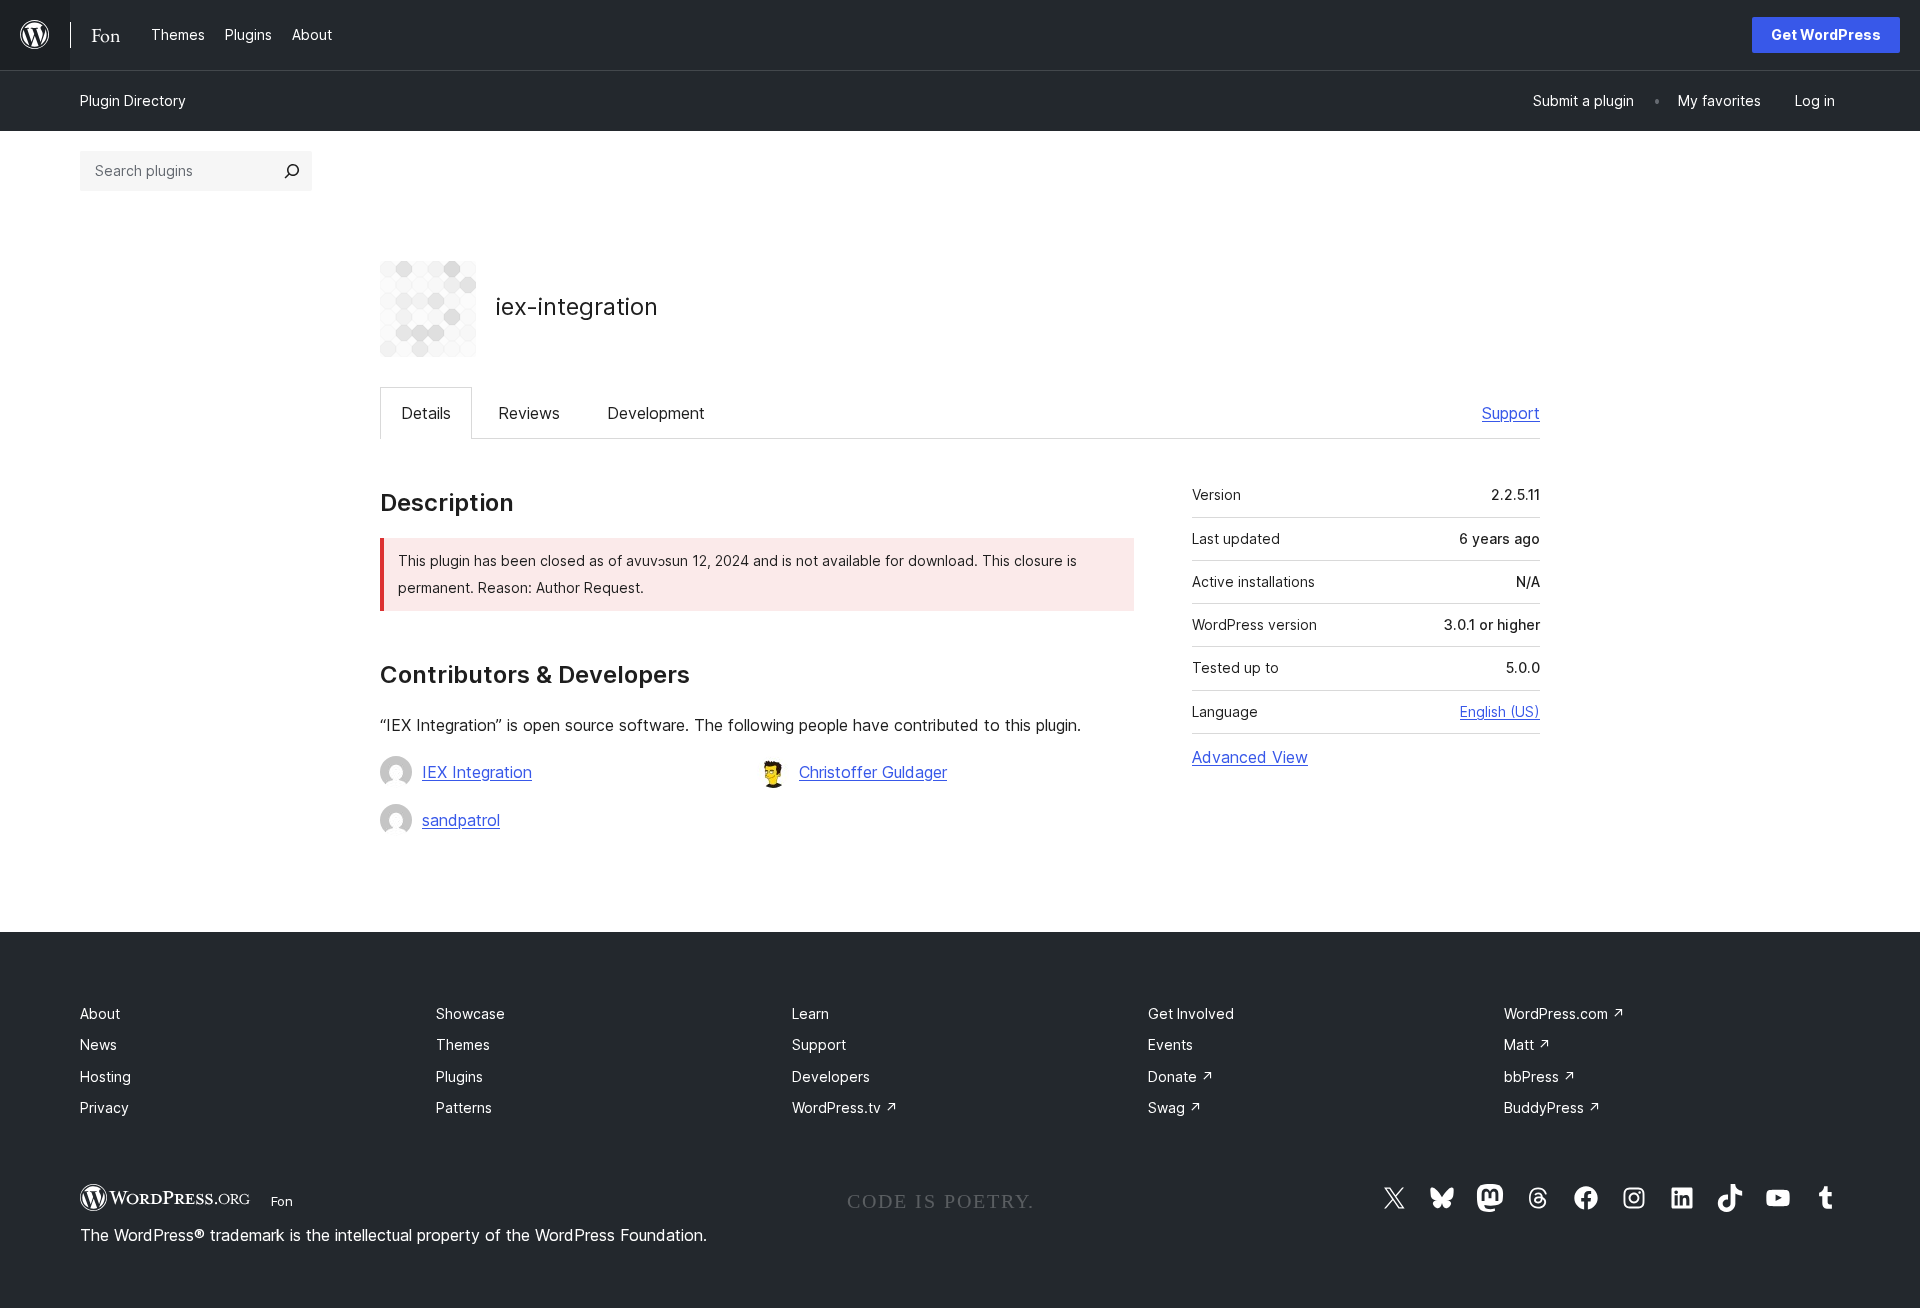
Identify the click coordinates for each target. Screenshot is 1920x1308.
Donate (1181, 1076)
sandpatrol (461, 820)
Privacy (104, 1107)
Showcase (470, 1013)
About (100, 1013)
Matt (1527, 1044)
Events (1170, 1044)
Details (426, 413)
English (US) (1500, 711)
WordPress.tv (845, 1107)
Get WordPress (1826, 34)
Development (656, 413)
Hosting (105, 1076)
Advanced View (1250, 757)
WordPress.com (1564, 1013)
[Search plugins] (292, 171)
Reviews (529, 413)
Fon (282, 1201)
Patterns (464, 1107)
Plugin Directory (133, 100)
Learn (810, 1013)
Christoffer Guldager (873, 772)
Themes (463, 1044)
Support (1511, 413)
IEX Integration (477, 772)
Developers (831, 1076)
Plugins (459, 1076)
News (98, 1044)
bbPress (1540, 1076)
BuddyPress (1552, 1107)
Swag (1175, 1107)
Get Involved (1191, 1013)
